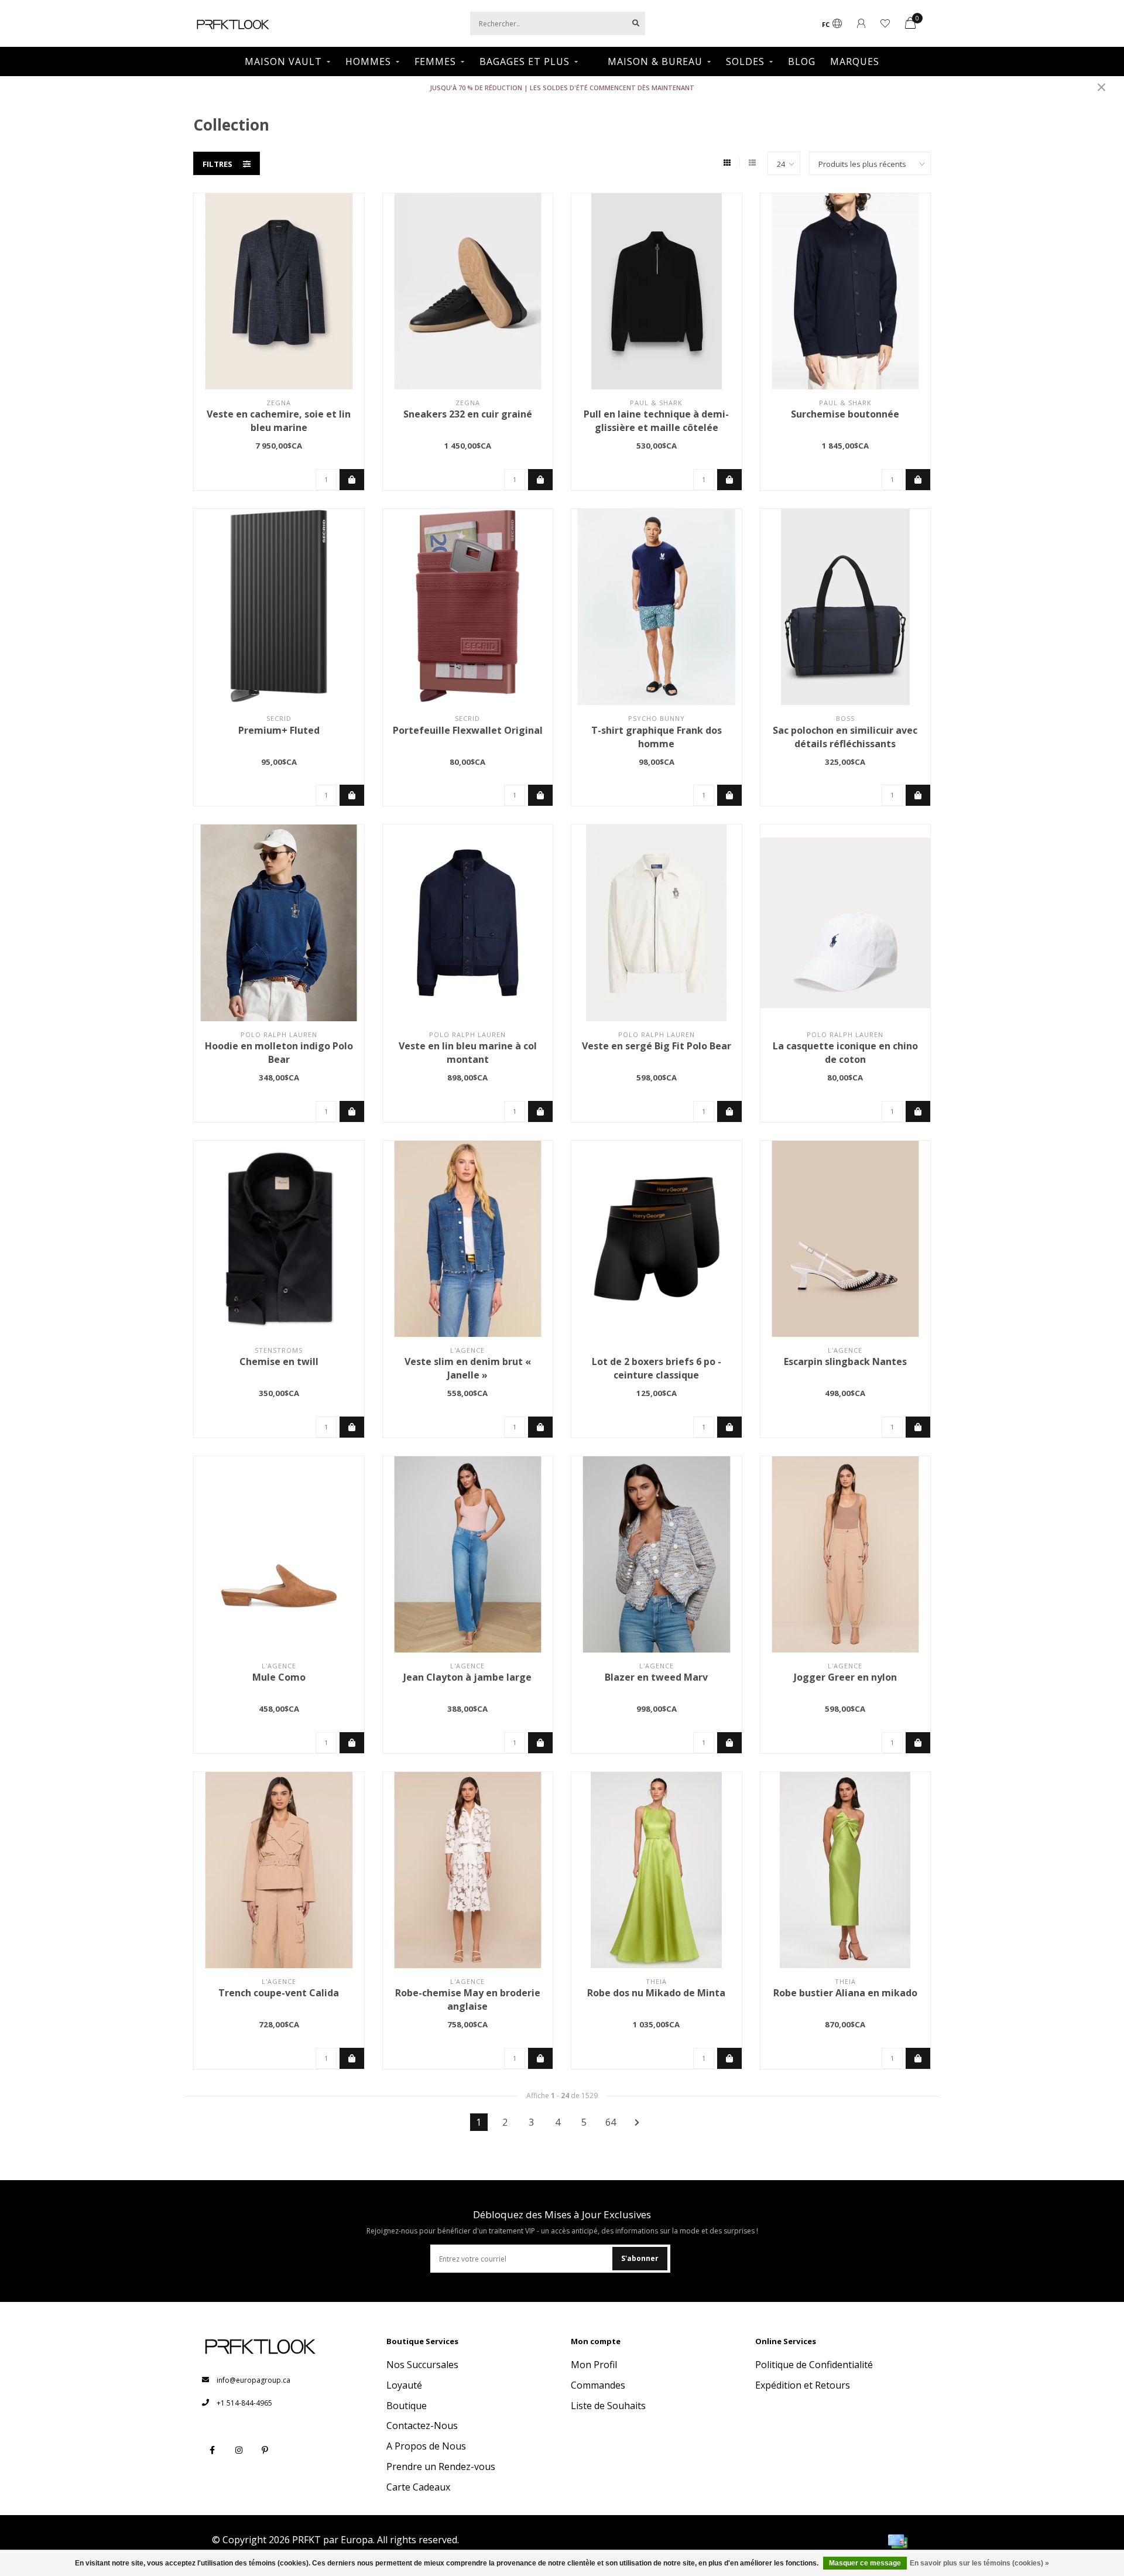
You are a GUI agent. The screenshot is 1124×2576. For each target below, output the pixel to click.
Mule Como (279, 1677)
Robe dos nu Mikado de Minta (656, 1993)
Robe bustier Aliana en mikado (845, 1993)
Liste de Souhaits (608, 2406)
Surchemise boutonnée (845, 414)
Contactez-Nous (422, 2426)
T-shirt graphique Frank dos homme (657, 737)
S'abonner (640, 2258)
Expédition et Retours (803, 2385)
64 (611, 2122)
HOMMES (368, 61)
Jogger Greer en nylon (845, 1677)
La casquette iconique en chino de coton (845, 1053)
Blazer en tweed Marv (656, 1677)
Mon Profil (594, 2365)
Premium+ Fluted (279, 730)
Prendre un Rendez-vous (441, 2466)
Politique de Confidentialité (814, 2365)
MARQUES (855, 61)
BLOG (802, 61)
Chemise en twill (279, 1361)
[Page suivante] (637, 2122)
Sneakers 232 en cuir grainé (468, 414)
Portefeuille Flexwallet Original (468, 730)
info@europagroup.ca (253, 2380)
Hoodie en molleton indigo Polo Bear (279, 1053)
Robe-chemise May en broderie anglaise (468, 1999)
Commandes (598, 2385)
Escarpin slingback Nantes (845, 1361)
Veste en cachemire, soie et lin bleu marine (279, 421)
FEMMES (435, 61)
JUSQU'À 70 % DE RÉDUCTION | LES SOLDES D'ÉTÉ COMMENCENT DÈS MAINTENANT (562, 88)
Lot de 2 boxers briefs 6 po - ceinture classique (657, 1368)
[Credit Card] (897, 2541)
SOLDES (745, 61)
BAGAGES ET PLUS (525, 61)
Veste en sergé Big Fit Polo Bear (657, 1046)
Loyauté (404, 2385)
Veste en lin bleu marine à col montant (468, 1053)
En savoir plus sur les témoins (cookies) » (979, 2563)
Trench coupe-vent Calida (279, 1993)
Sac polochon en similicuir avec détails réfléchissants (845, 737)
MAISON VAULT (283, 61)
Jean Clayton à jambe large (467, 1677)
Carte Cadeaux (418, 2487)
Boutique (407, 2406)
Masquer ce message (865, 2563)
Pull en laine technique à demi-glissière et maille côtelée (656, 421)
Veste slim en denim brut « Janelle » (468, 1368)
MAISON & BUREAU (655, 61)
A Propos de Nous (426, 2446)
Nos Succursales (422, 2365)
